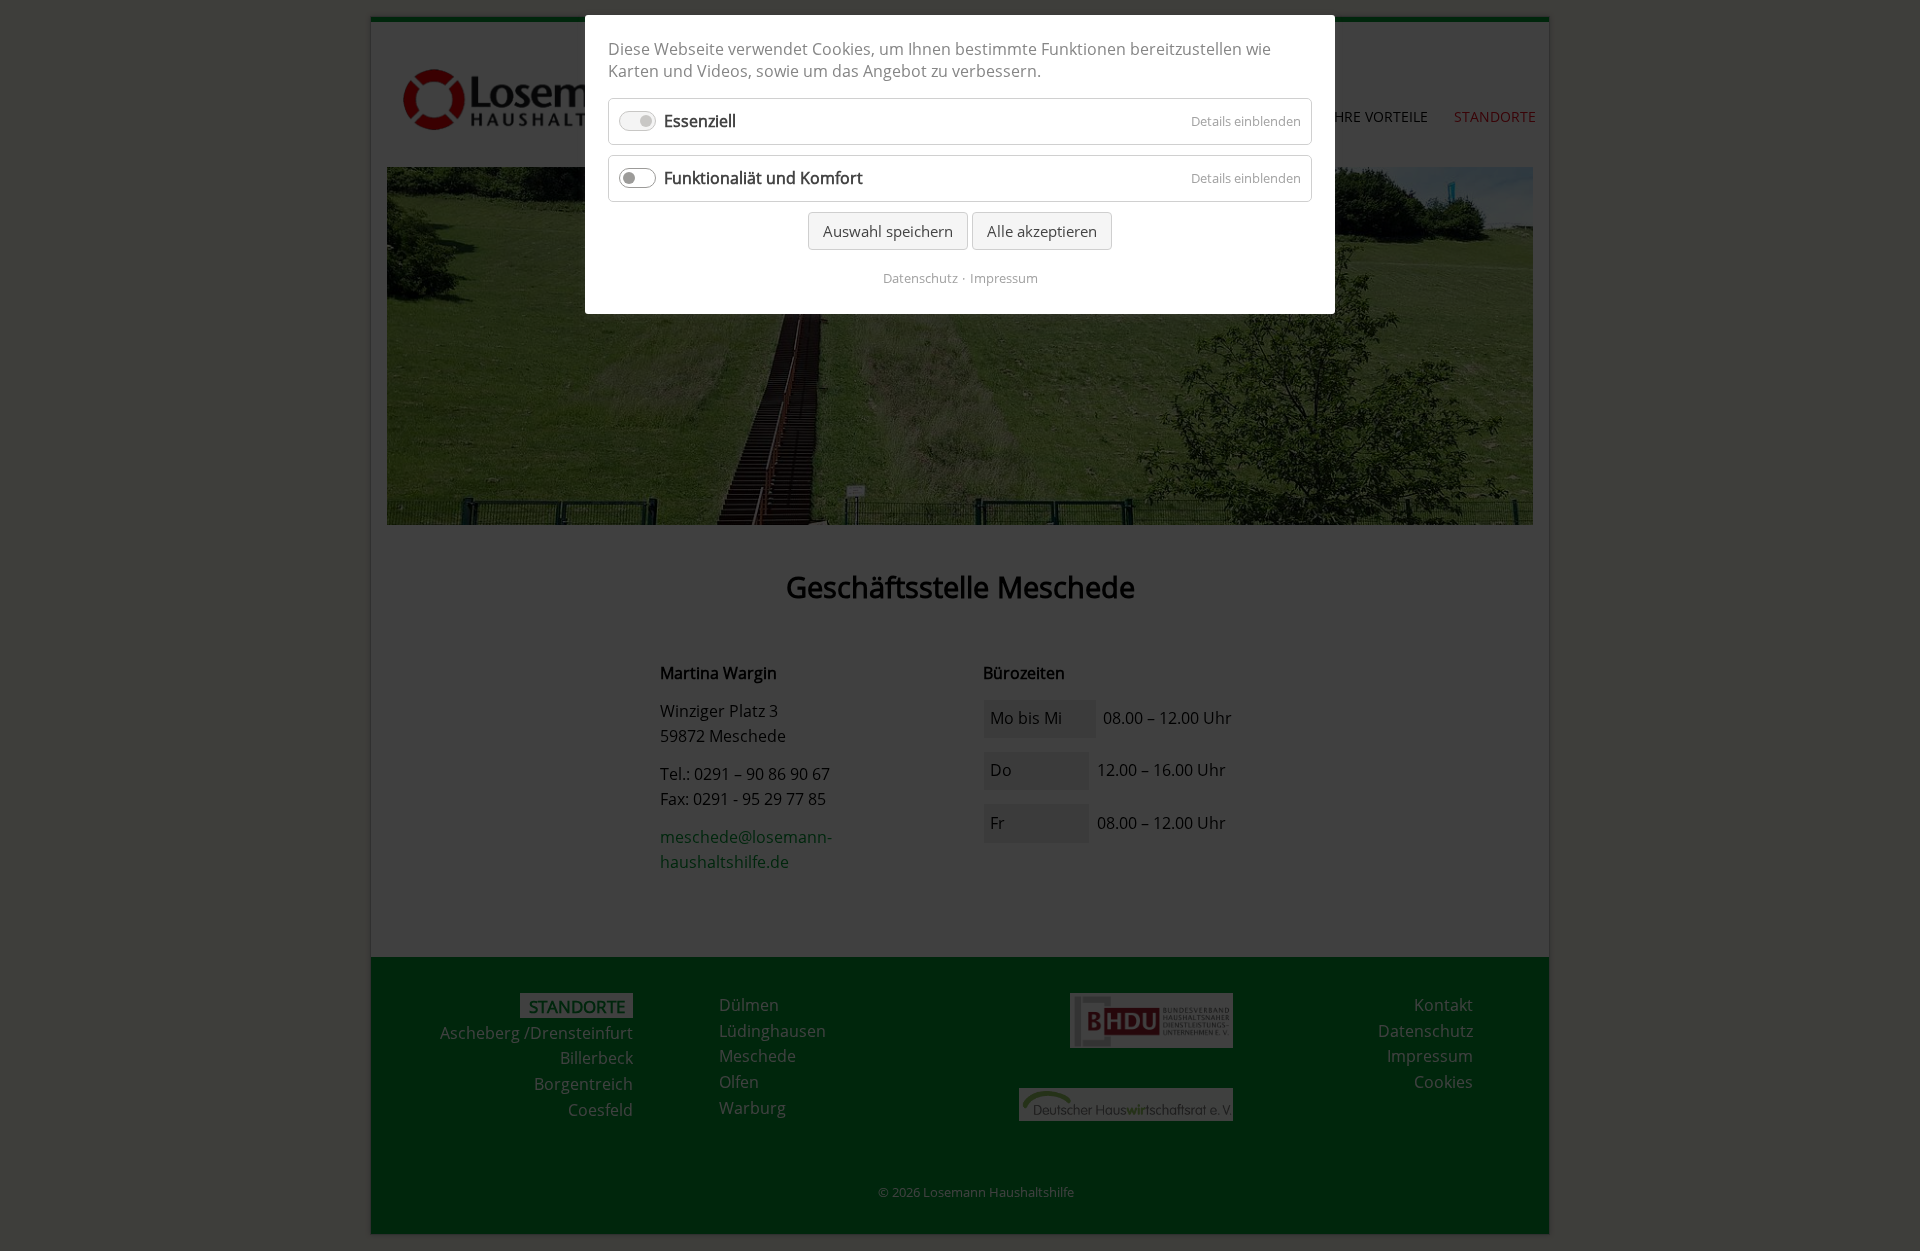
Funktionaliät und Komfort (763, 178)
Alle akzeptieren (1042, 231)
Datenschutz (920, 278)
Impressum (1004, 278)
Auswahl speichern (888, 231)
